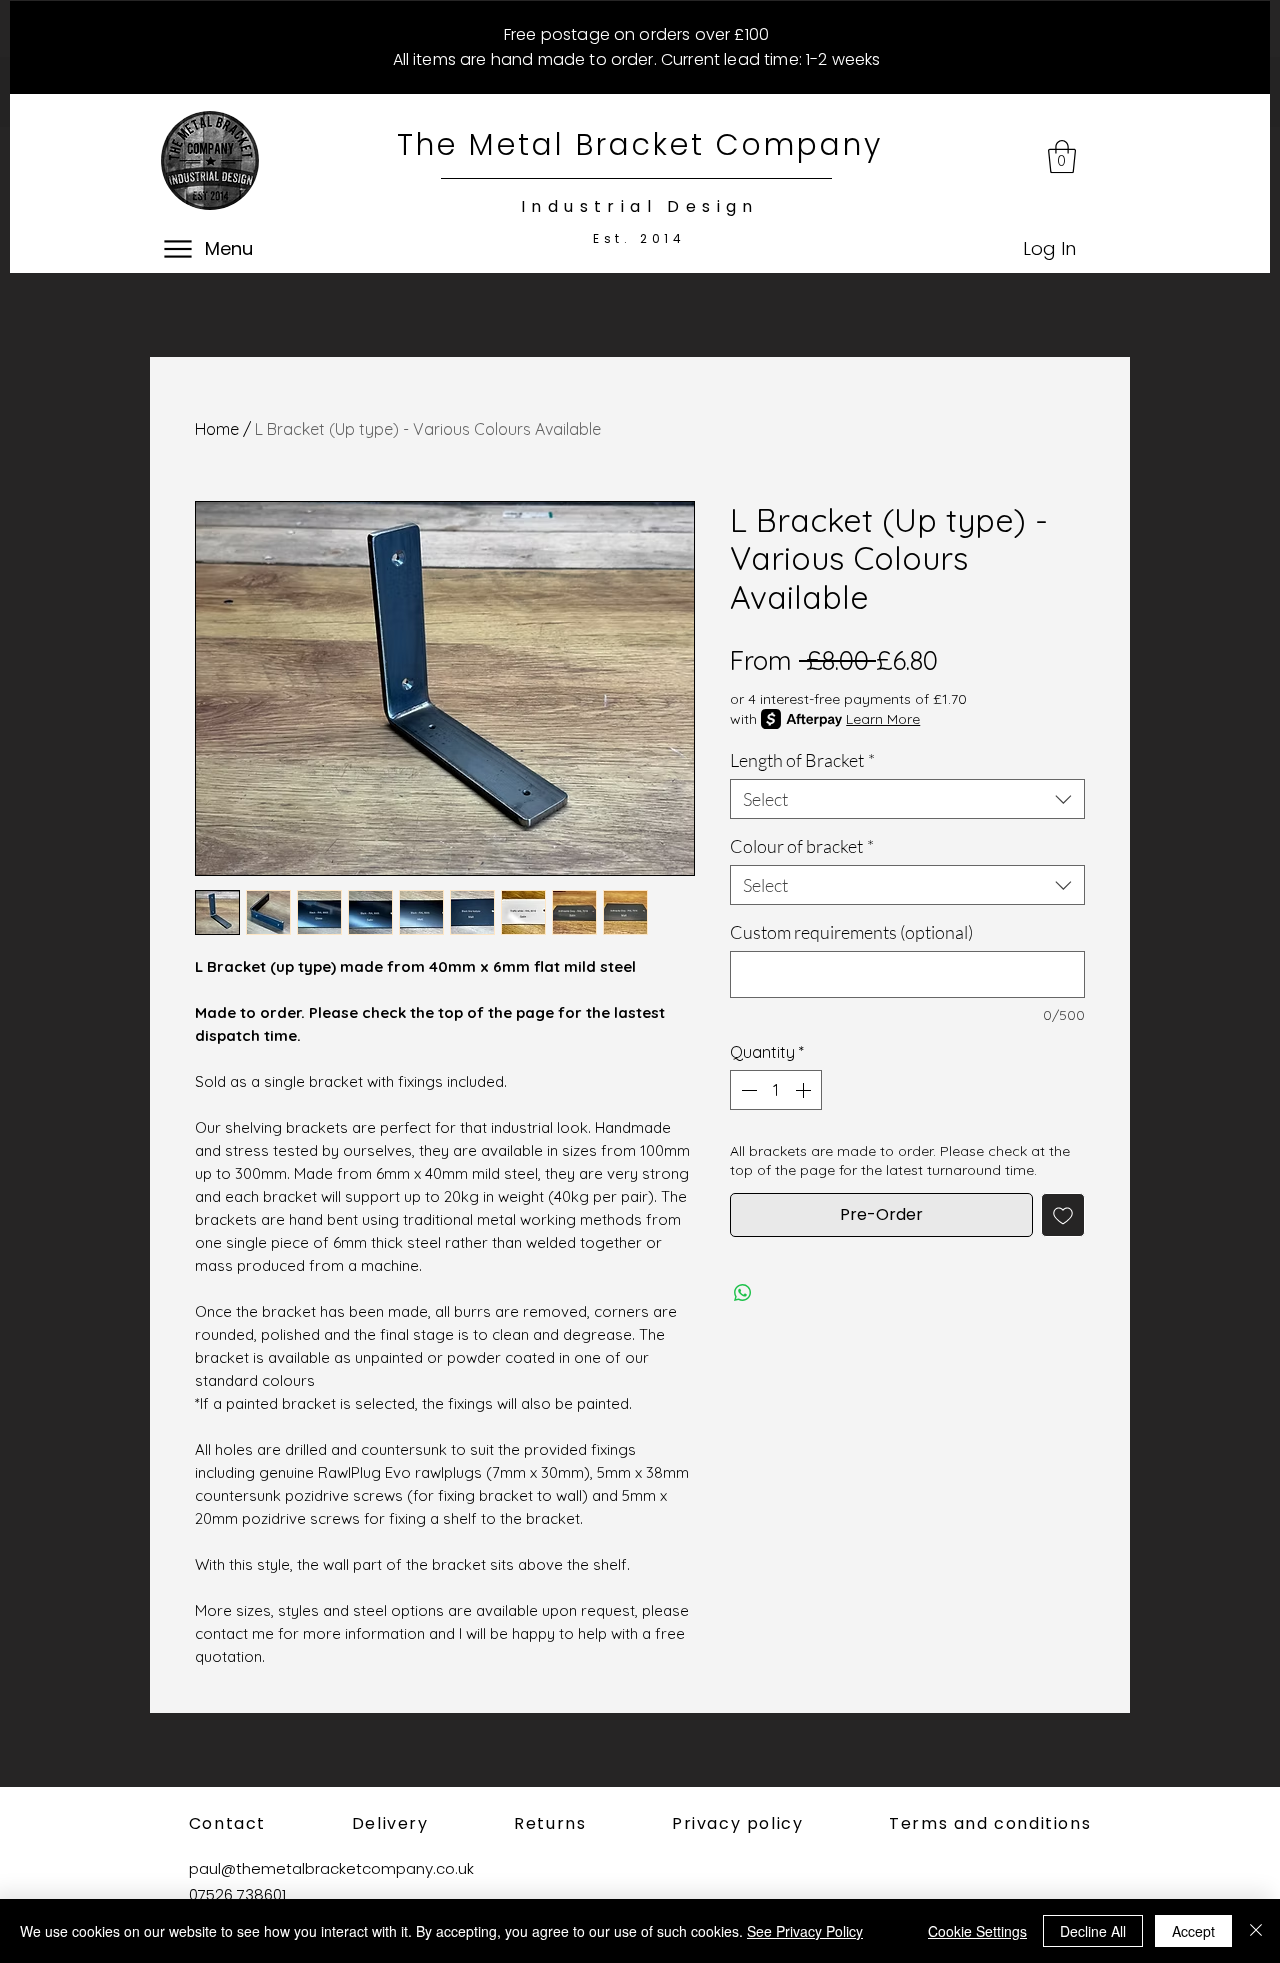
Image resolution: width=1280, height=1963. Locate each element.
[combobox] (907, 799)
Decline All (1093, 1931)
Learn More (883, 719)
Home (217, 429)
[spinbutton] (776, 1090)
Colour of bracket (802, 846)
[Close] (1256, 1931)
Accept (1193, 1931)
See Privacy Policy (805, 1931)
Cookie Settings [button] (977, 1931)
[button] (1062, 156)
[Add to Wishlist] (1063, 1215)
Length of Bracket (802, 760)
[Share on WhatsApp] (743, 1293)
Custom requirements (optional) (851, 932)
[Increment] (805, 1090)
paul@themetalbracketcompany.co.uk (331, 1868)
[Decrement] (747, 1090)
